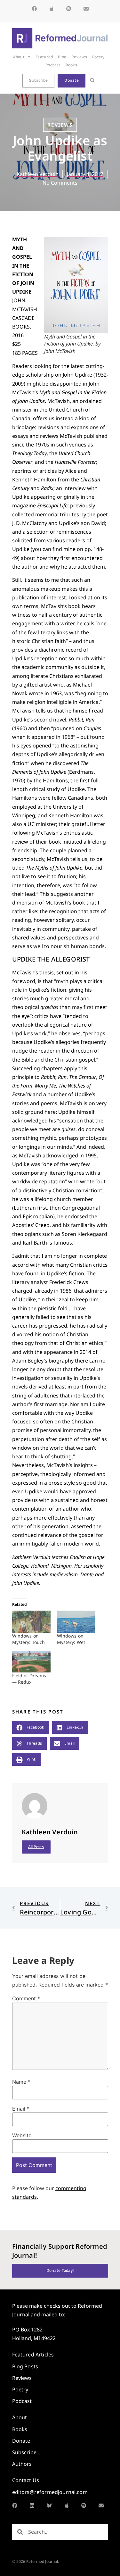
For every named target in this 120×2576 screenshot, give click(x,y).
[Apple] (52, 9)
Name (21, 2082)
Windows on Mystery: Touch (29, 1639)
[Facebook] (34, 9)
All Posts (36, 1847)
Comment (26, 1998)
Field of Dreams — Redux (29, 1679)
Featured (44, 57)
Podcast (53, 65)
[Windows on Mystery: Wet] (76, 1622)
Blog (62, 57)
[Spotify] (69, 9)
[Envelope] (86, 9)
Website (22, 2135)
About (19, 57)
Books (71, 65)
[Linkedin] (32, 2505)
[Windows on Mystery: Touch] (31, 1622)
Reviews (79, 57)
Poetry (98, 57)
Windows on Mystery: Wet (71, 1639)
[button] (92, 81)
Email (21, 2109)
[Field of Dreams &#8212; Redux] (31, 1662)
